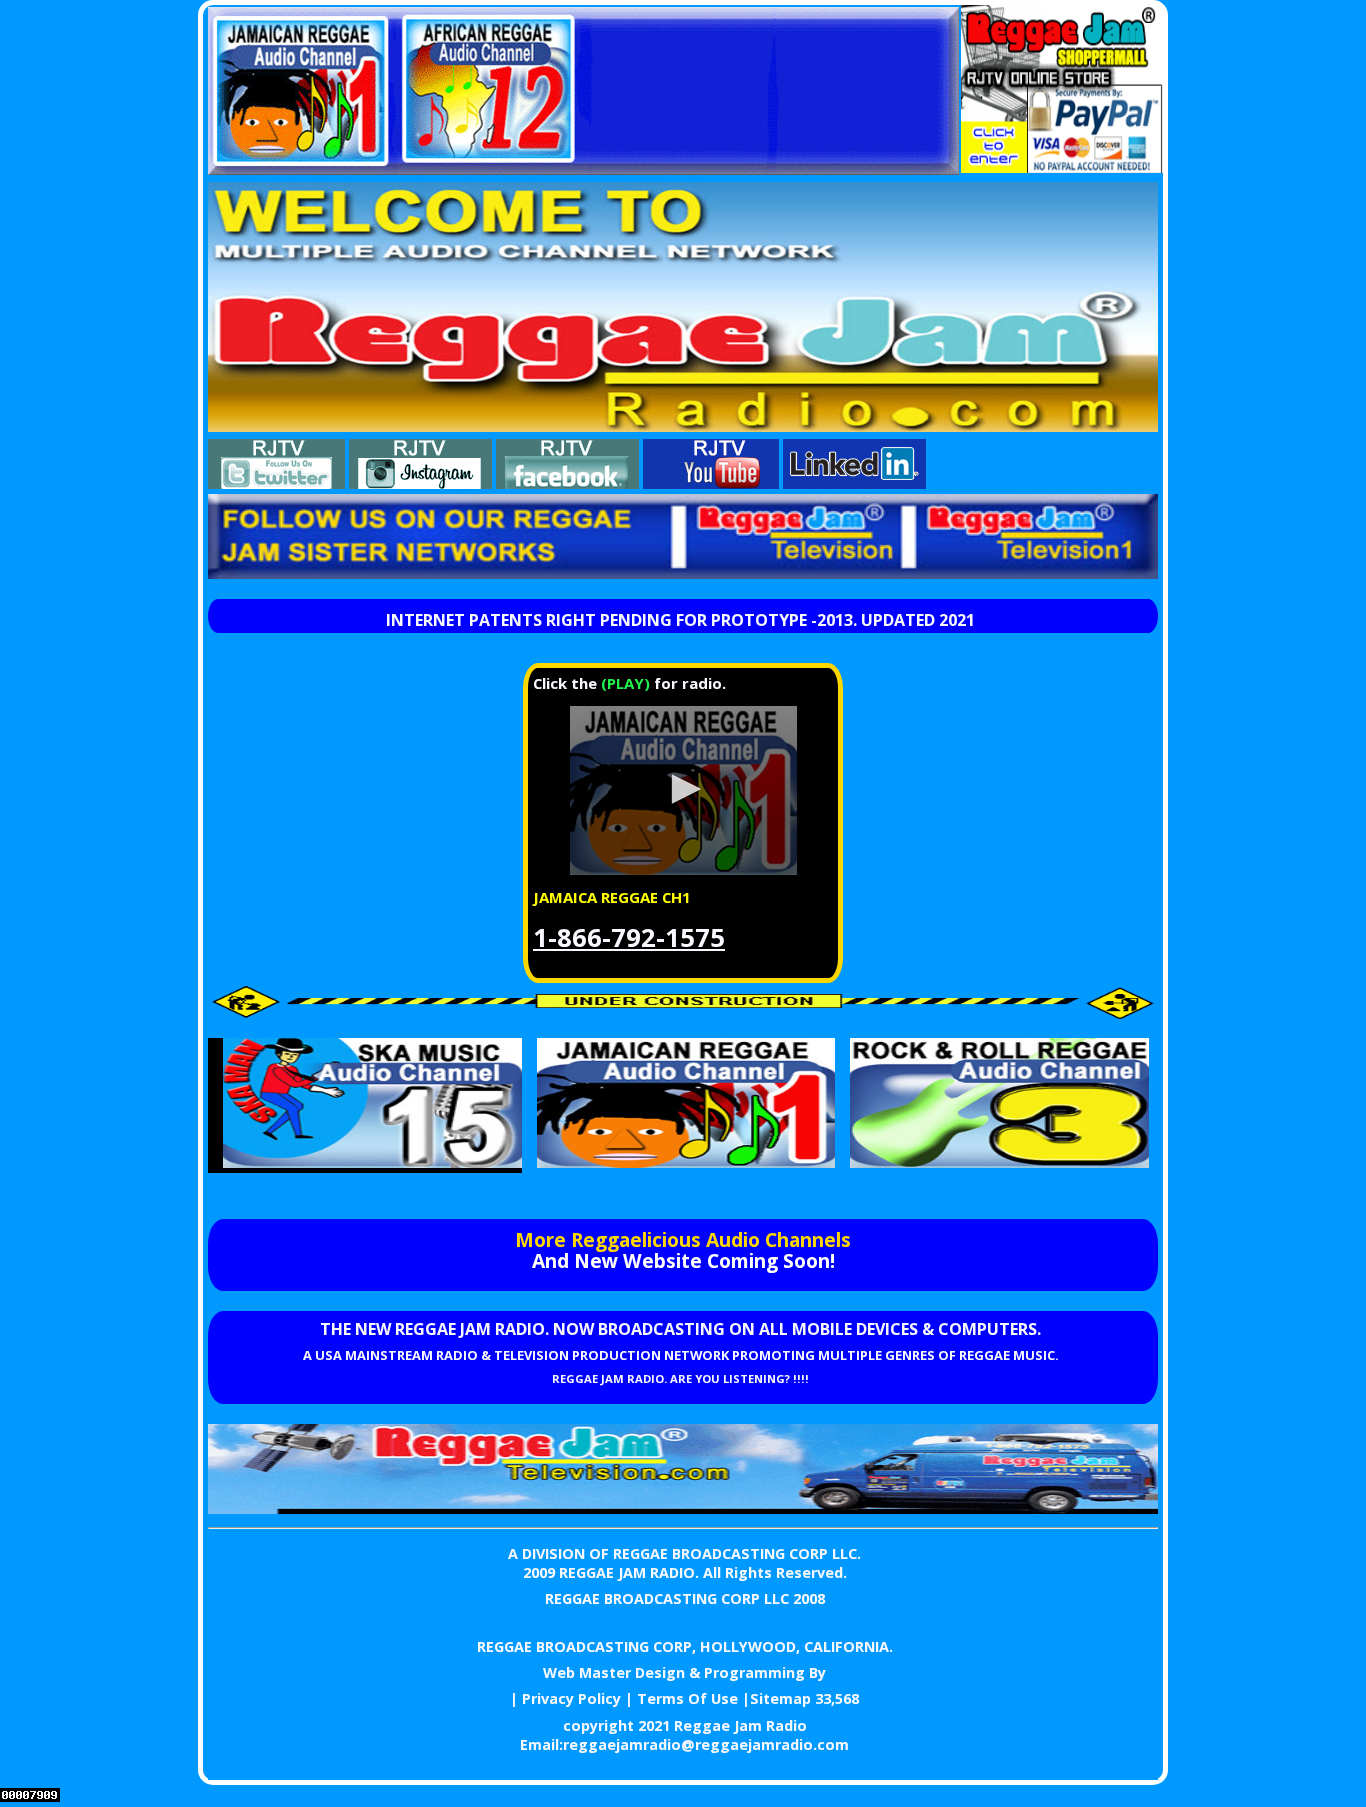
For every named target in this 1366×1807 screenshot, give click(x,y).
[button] (683, 789)
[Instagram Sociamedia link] (420, 483)
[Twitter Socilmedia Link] (276, 483)
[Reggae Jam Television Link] (683, 1508)
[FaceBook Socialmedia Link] (567, 483)
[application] (683, 790)
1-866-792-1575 (629, 937)
